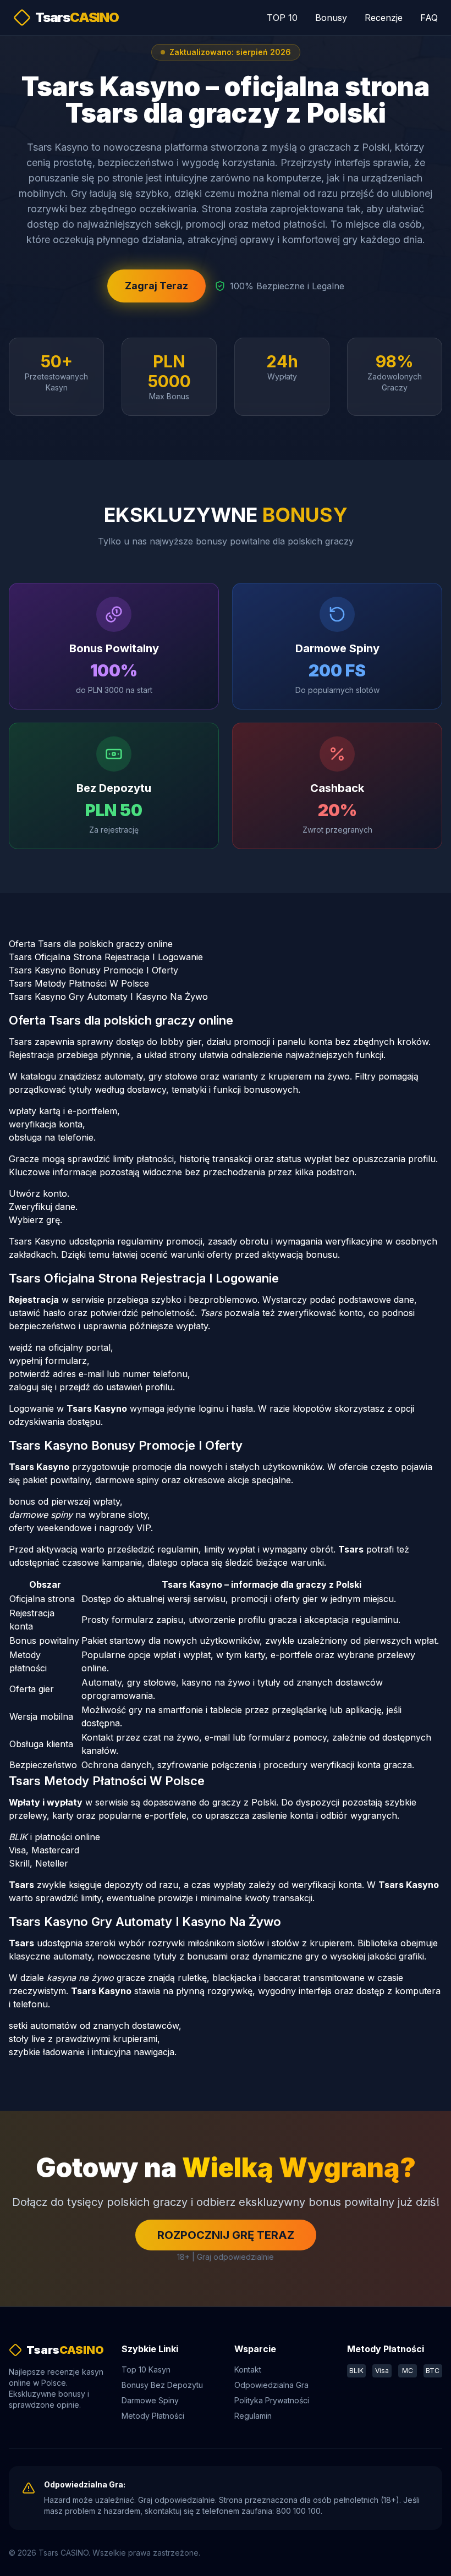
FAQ (429, 18)
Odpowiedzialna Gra (271, 2385)
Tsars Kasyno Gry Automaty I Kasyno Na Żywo (108, 997)
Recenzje (384, 18)
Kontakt (248, 2369)
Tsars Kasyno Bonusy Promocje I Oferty (94, 970)
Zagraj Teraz (156, 286)
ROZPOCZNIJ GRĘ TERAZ (226, 2235)
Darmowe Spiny (150, 2400)
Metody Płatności (153, 2416)
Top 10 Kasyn (146, 2369)
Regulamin (253, 2416)
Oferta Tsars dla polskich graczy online (91, 944)
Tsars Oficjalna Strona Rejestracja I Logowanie (106, 957)
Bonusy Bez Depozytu (162, 2385)
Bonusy (331, 18)
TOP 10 (282, 18)
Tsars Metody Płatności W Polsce (79, 983)
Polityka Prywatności (272, 2400)
